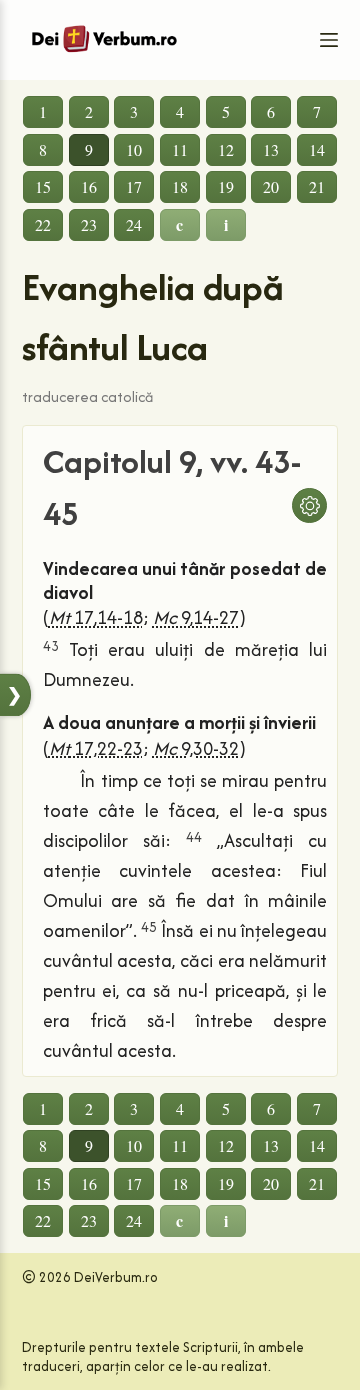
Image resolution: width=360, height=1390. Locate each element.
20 (271, 186)
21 (317, 186)
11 (180, 149)
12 (226, 149)
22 (43, 224)
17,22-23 (96, 748)
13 (271, 149)
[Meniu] (329, 40)
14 (317, 149)
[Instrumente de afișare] (309, 505)
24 (134, 224)
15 (43, 186)
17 (134, 186)
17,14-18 (96, 617)
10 (134, 149)
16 (89, 186)
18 (180, 186)
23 (89, 224)
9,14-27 (196, 617)
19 (226, 186)
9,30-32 (196, 748)
